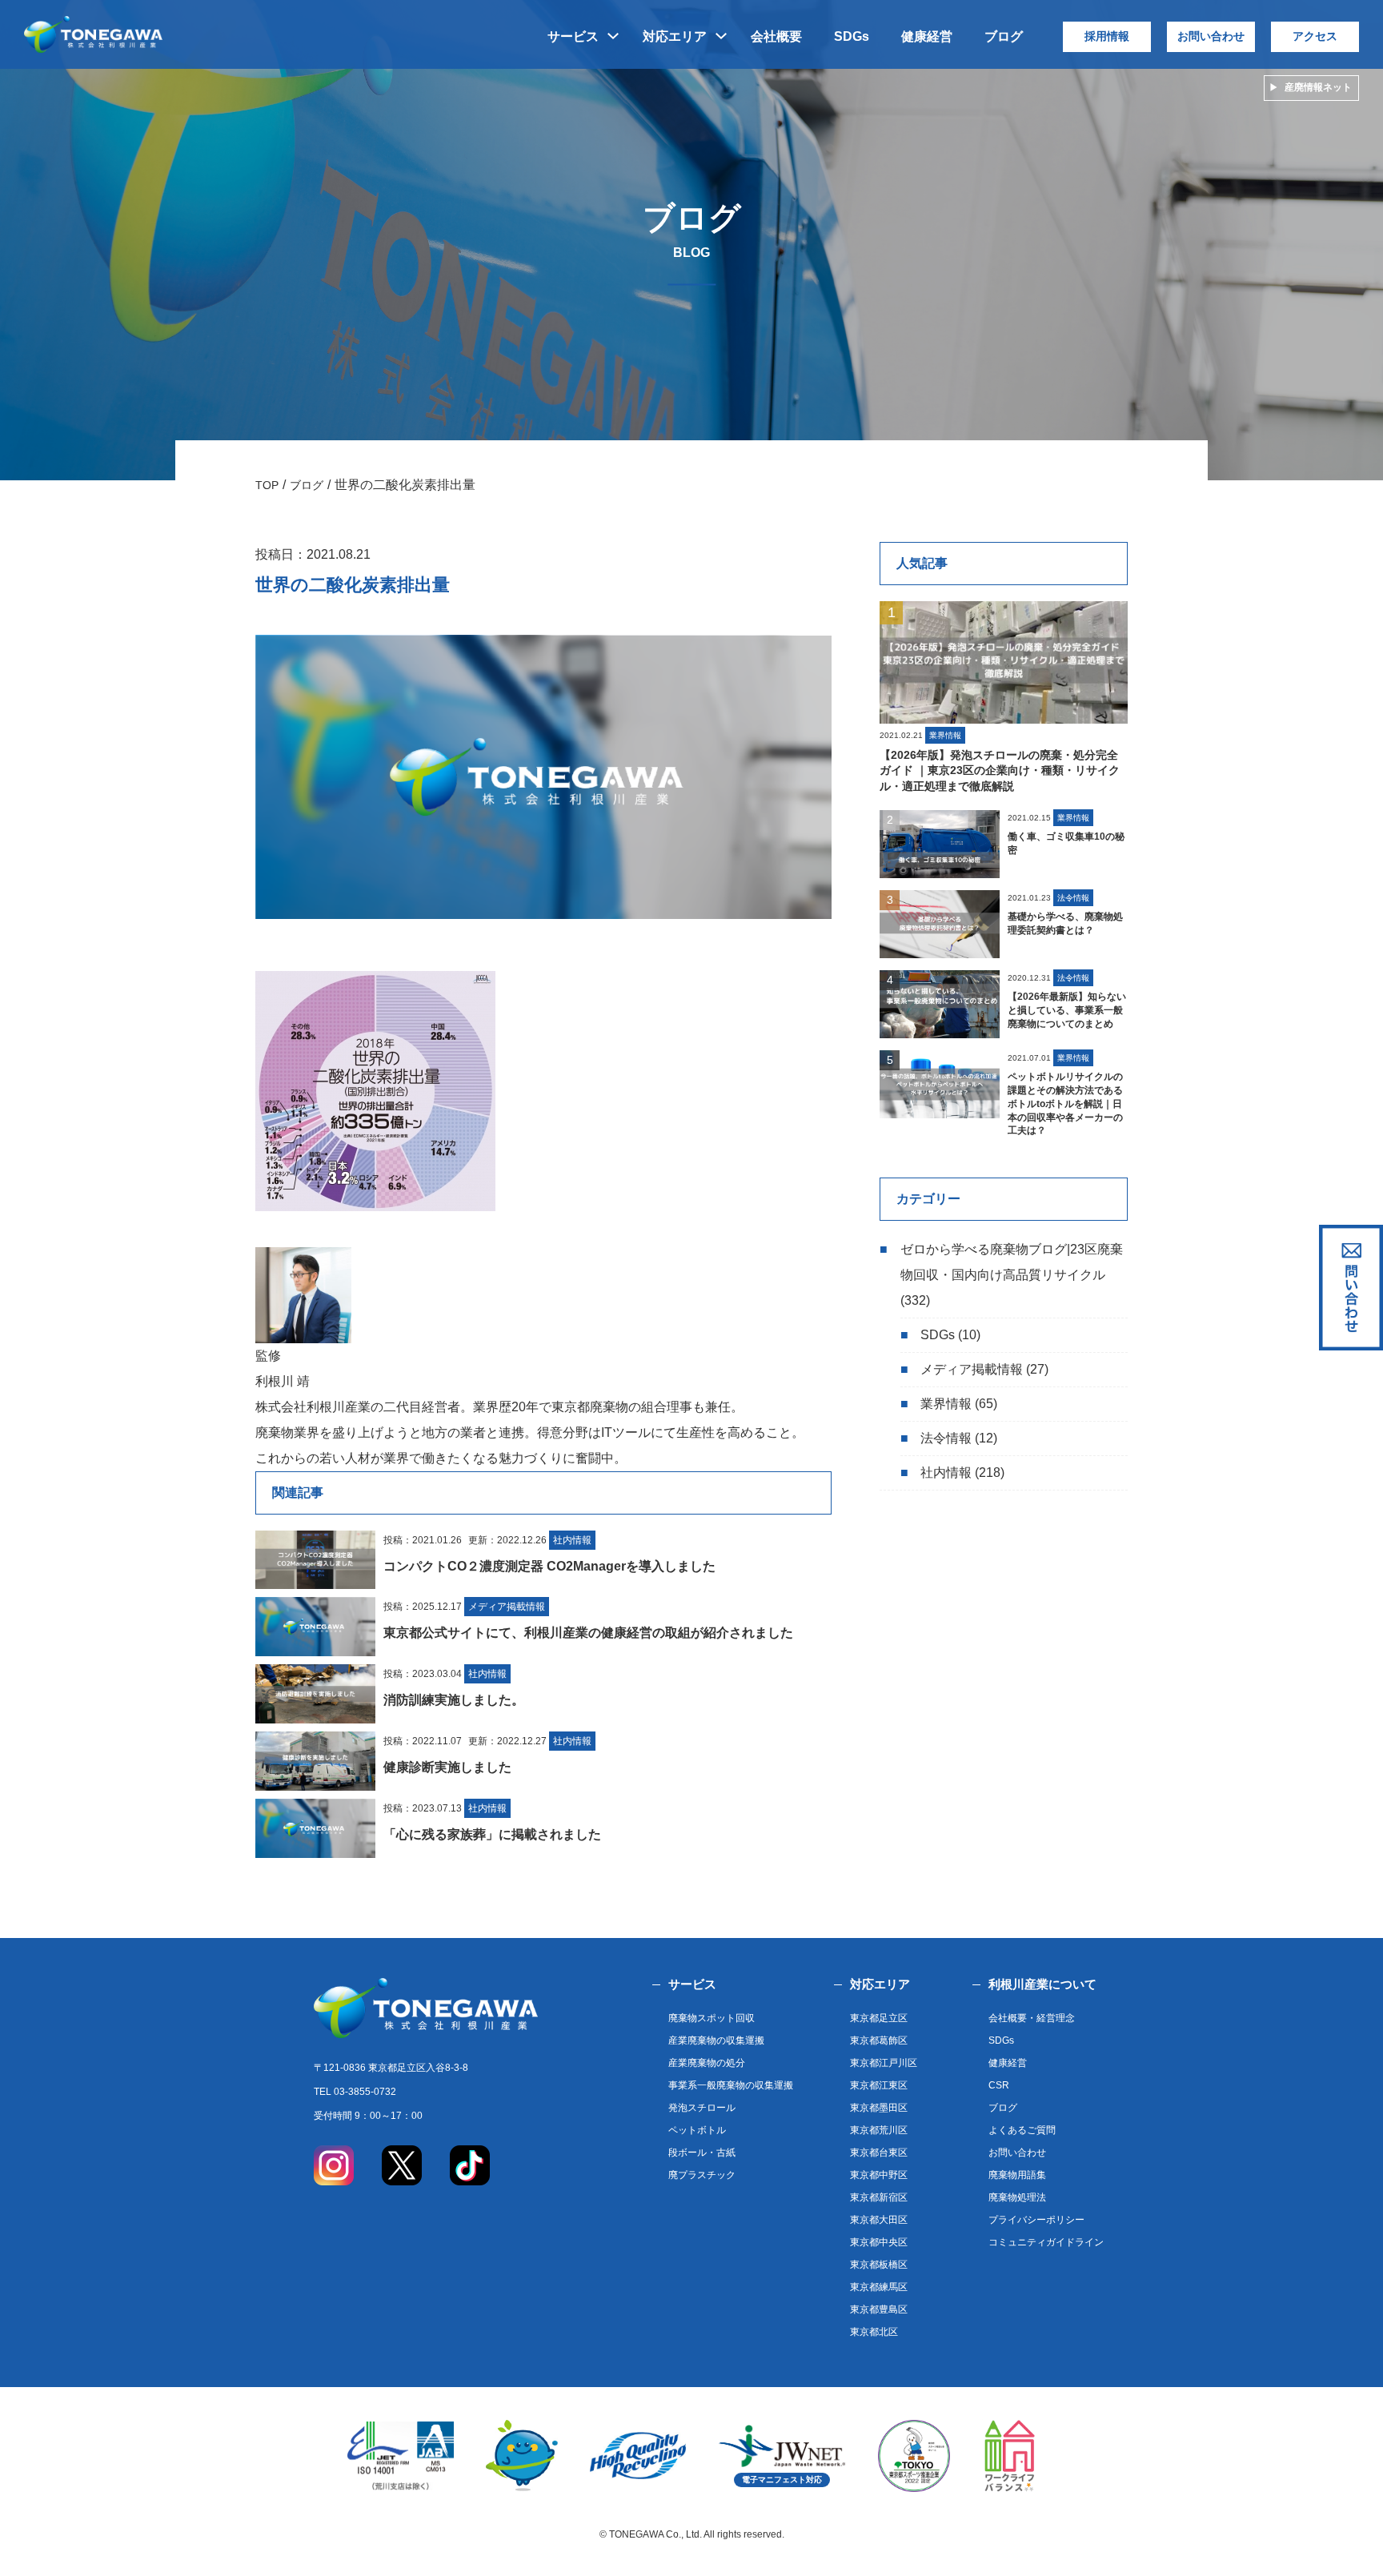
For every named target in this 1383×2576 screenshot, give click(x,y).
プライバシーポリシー (1036, 2220)
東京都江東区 (879, 2085)
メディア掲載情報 (972, 1369)
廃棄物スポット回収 (712, 2018)
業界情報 (946, 1404)
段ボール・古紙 (702, 2153)
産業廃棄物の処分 (707, 2063)
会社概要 (776, 36)
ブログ (1004, 36)
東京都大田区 (879, 2220)
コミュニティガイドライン (1046, 2242)
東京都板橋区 (879, 2265)
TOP (267, 485)
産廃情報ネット (1318, 87)
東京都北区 (874, 2332)
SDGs (852, 36)
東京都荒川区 (879, 2130)
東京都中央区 (879, 2242)
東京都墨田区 (879, 2108)
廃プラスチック (702, 2175)
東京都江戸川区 (884, 2063)
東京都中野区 (879, 2175)
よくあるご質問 (1022, 2130)
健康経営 (927, 36)
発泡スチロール (702, 2108)
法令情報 (946, 1438)
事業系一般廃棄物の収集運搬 (731, 2085)
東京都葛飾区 (879, 2040)
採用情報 (1107, 36)
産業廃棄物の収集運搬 (716, 2040)
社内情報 (946, 1473)
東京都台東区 (879, 2153)
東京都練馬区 (879, 2287)
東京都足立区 (879, 2018)
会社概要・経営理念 (1032, 2018)
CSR (999, 2085)
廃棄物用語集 (1017, 2175)
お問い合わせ (1211, 36)
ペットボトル (697, 2130)
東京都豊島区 (879, 2309)
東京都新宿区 (879, 2197)
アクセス (1315, 36)
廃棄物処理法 (1017, 2197)
